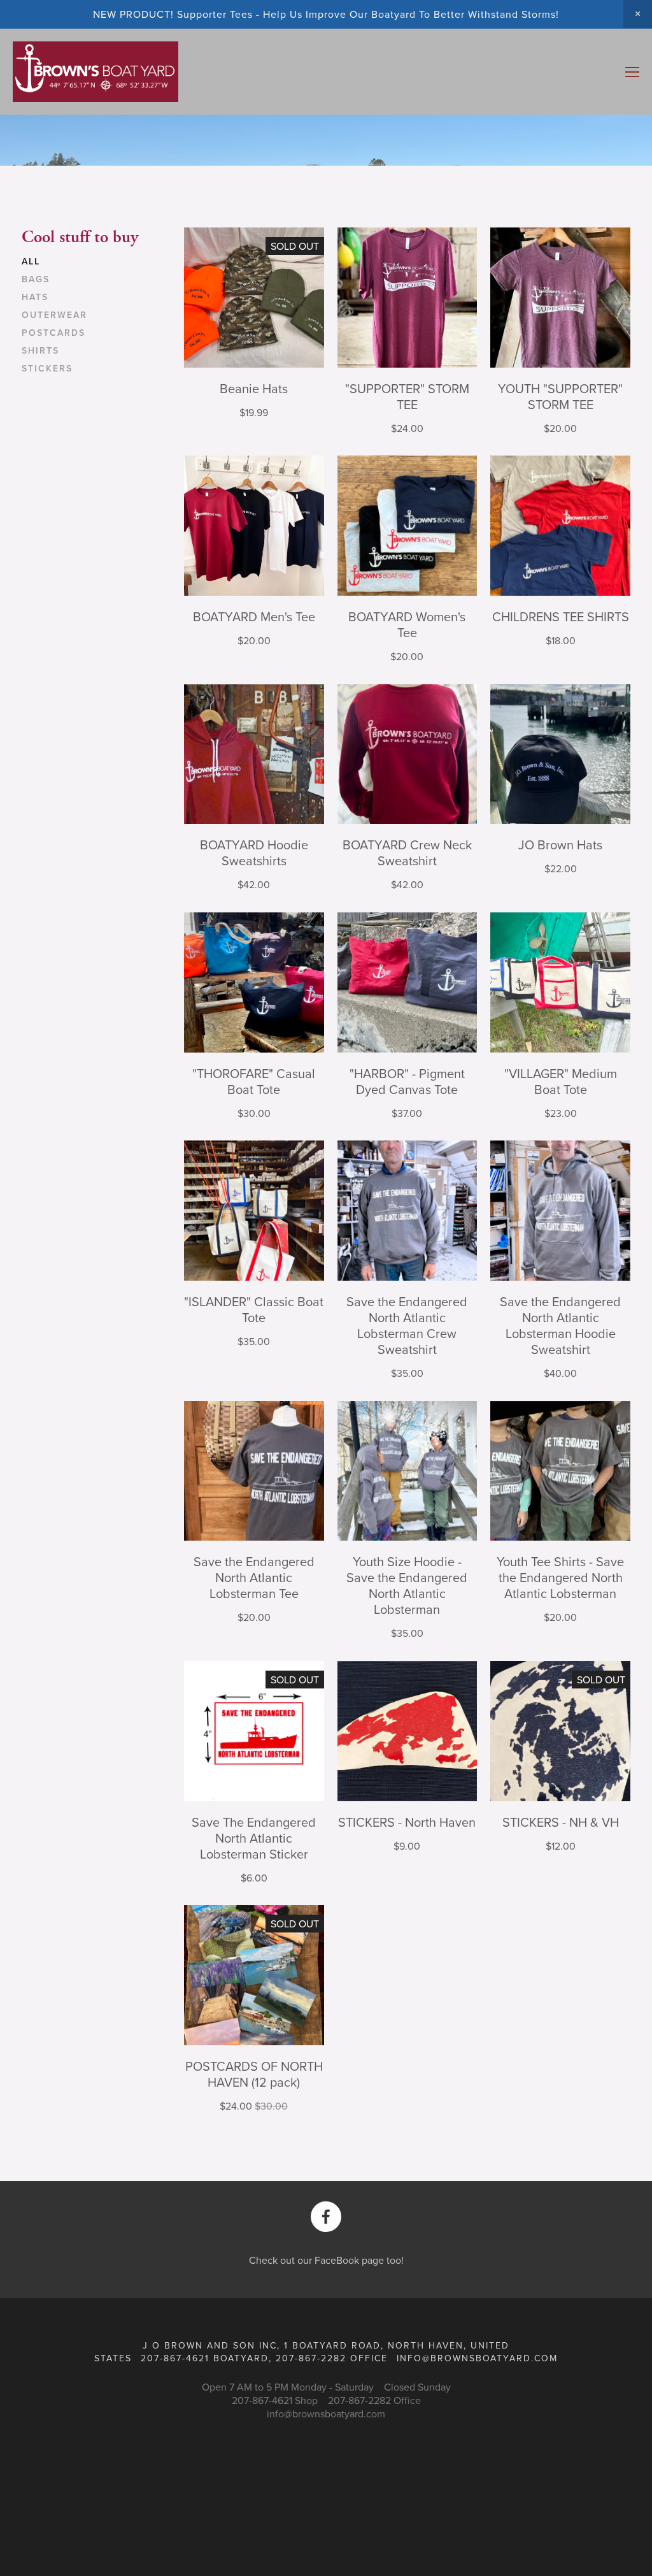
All (31, 262)
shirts (40, 351)
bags (36, 280)
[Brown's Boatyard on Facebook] (326, 2217)
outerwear (54, 315)
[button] (638, 14)
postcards (53, 333)
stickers (47, 369)
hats (35, 298)
